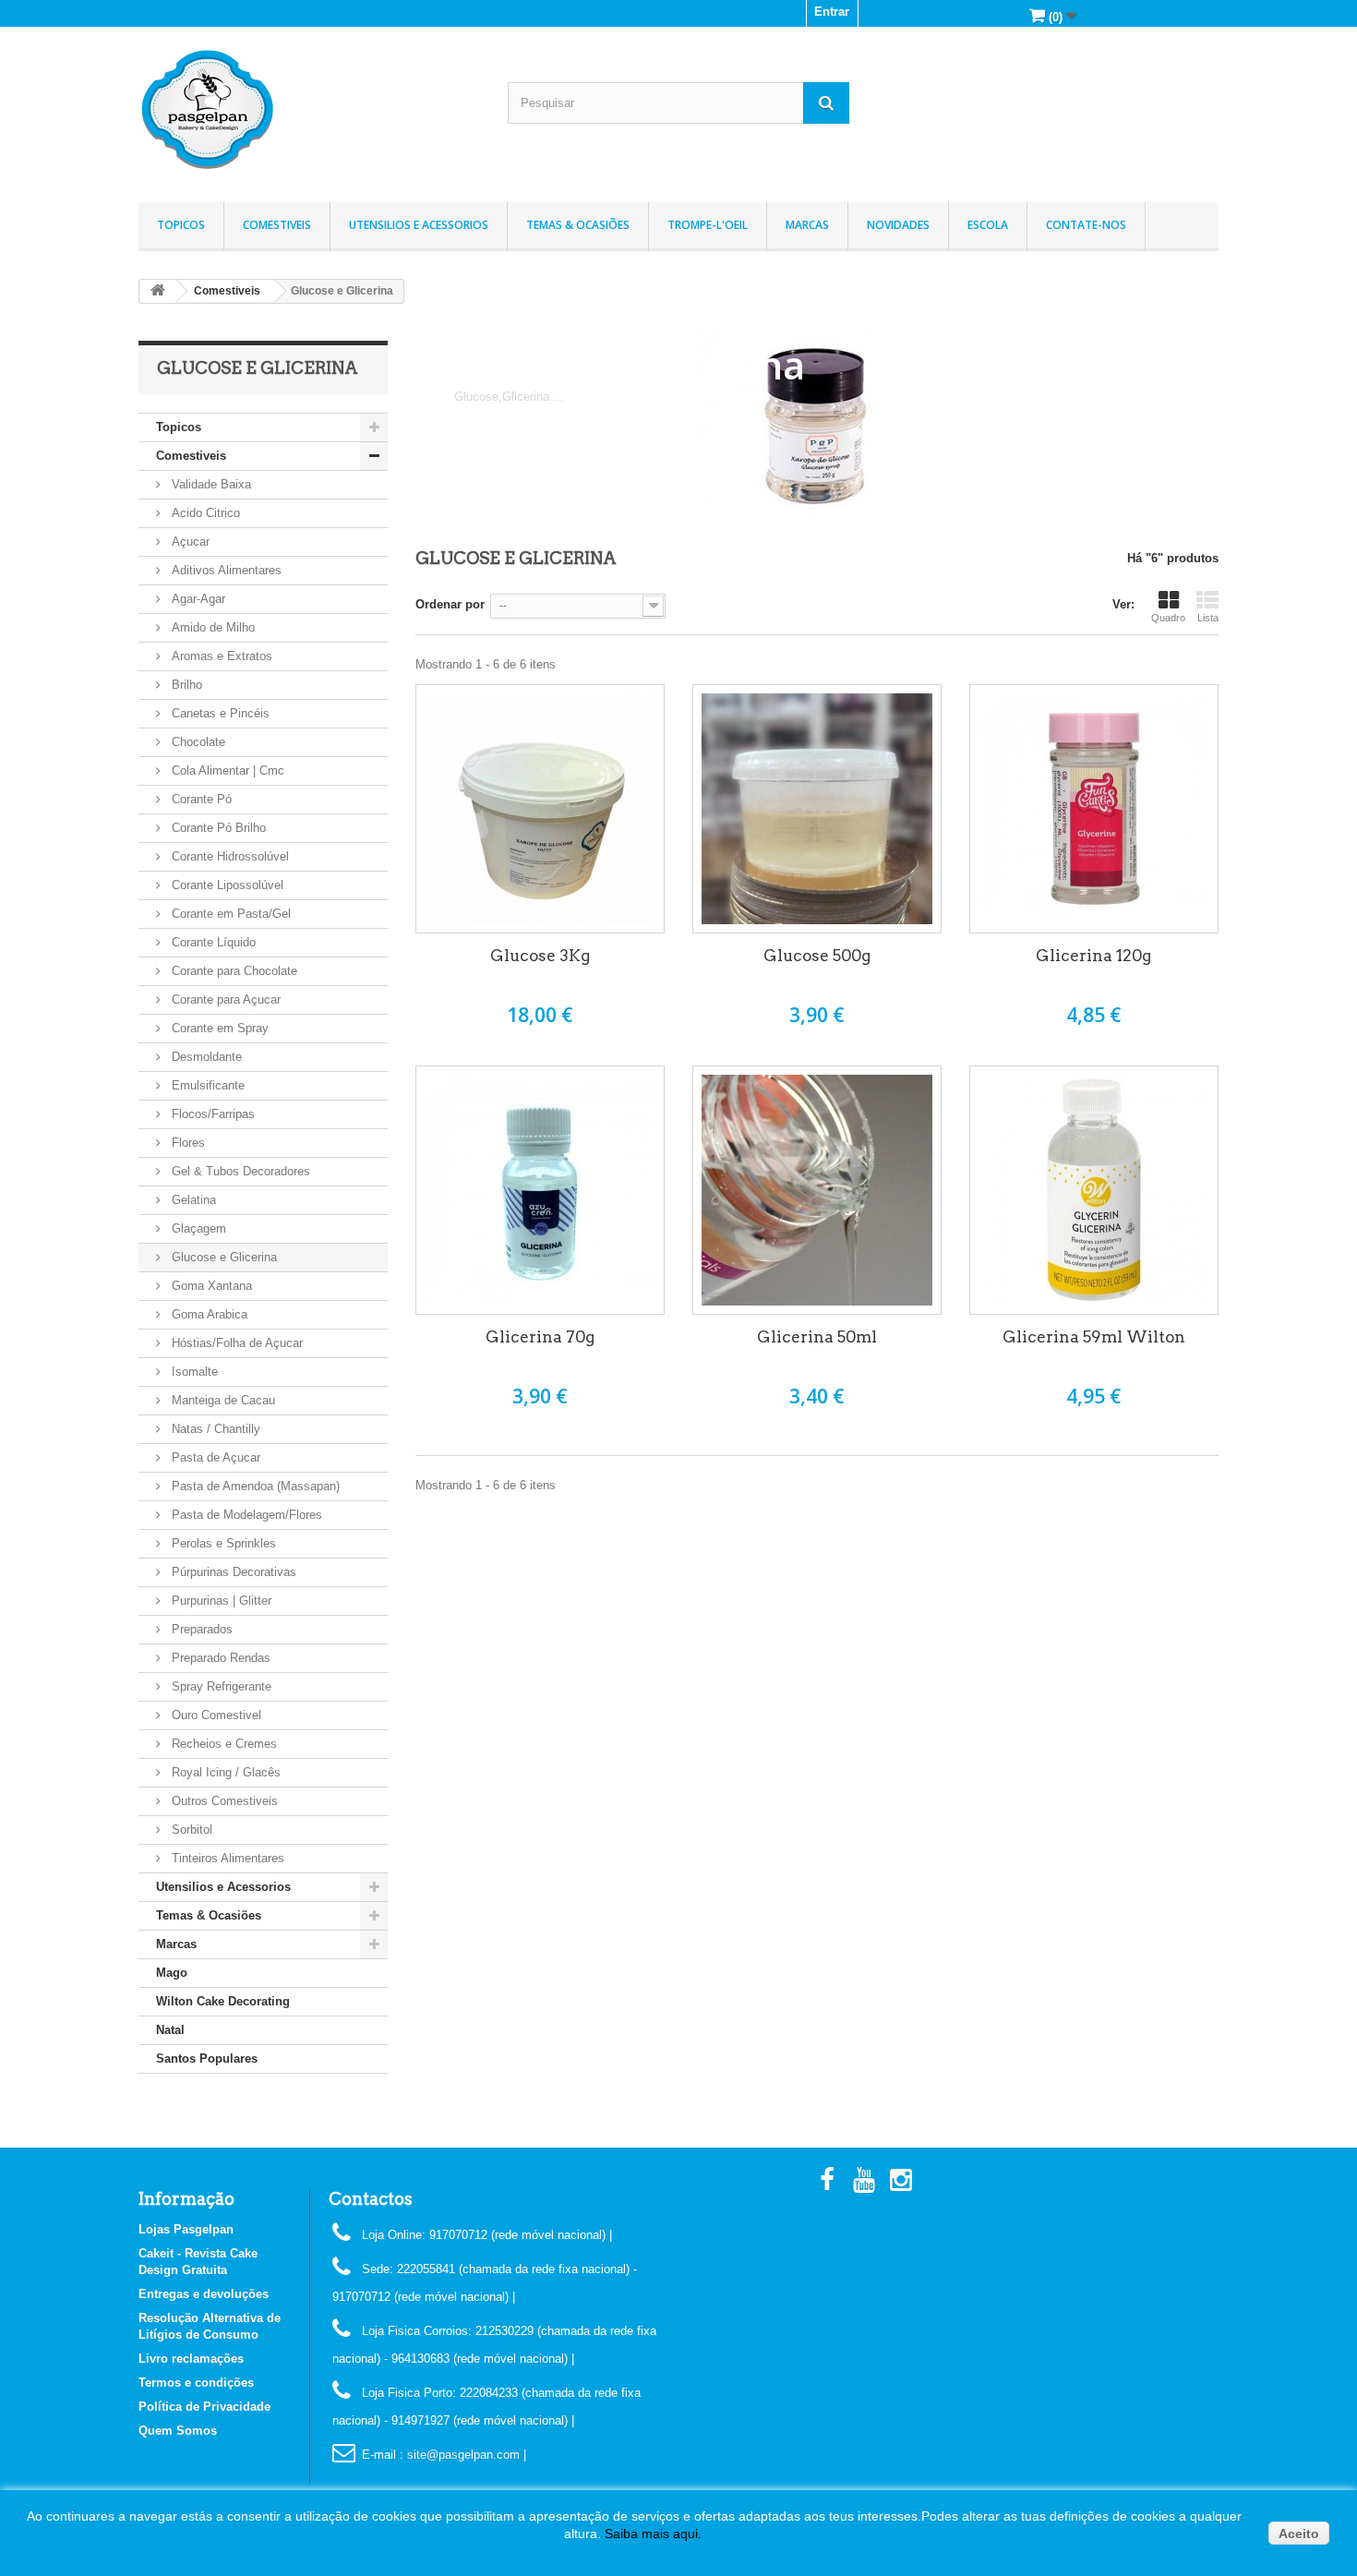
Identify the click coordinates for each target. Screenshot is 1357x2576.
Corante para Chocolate (233, 971)
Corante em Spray (218, 1028)
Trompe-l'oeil (708, 225)
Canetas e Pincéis (219, 713)
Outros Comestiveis (223, 1801)
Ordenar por (450, 604)
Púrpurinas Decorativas (232, 1572)
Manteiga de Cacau (222, 1400)
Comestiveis (277, 225)
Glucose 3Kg (540, 956)
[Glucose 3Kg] (540, 809)
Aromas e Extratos (220, 656)
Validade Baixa (210, 484)
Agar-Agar (197, 599)
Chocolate (197, 742)
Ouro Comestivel (215, 1715)
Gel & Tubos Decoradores (239, 1171)
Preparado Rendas (219, 1658)
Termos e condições (196, 2383)
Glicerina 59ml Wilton (1094, 1337)
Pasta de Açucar (214, 1457)
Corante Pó (200, 799)
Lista (1208, 618)
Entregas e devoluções (204, 2294)
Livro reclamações (191, 2359)
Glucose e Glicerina (222, 1257)
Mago (172, 1973)
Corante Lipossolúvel (226, 885)
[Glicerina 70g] (540, 1190)
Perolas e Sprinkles (222, 1543)
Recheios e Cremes (222, 1744)
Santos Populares (207, 2058)
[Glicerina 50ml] (817, 1190)
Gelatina (192, 1200)
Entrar (832, 12)
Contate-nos (1086, 225)
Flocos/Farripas (211, 1114)
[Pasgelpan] (309, 110)
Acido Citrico (204, 513)
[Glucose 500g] (817, 809)
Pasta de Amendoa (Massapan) (254, 1486)
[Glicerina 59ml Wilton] (1094, 1190)
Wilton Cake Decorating (223, 2001)
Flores (186, 1143)
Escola (988, 225)
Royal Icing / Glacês (224, 1772)
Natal (170, 2030)
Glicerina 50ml (817, 1337)
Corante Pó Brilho (217, 828)
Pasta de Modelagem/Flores (245, 1515)
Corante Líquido (212, 942)
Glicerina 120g (1093, 956)
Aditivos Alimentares (225, 570)
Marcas (807, 225)
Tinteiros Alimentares (226, 1858)
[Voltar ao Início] (158, 291)
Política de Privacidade (204, 2407)
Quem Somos (178, 2431)
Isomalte (193, 1372)
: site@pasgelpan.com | (463, 2455)
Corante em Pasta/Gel (229, 914)
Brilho (185, 685)
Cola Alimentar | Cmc (226, 770)
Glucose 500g (817, 956)
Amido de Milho (211, 627)
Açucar (189, 542)
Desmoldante (205, 1057)
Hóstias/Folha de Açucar (235, 1343)
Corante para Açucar (224, 999)
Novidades (898, 225)
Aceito (1299, 2534)
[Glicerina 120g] (1094, 809)
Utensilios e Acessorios (419, 225)
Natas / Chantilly (214, 1429)
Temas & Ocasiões (578, 225)
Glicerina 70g (540, 1337)
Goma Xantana (210, 1286)
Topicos (181, 225)
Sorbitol (190, 1830)
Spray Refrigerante (220, 1686)
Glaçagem (197, 1228)
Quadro (1168, 618)
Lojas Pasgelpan (186, 2229)
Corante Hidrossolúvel (228, 856)
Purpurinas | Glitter (220, 1601)
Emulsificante (206, 1085)
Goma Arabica (208, 1314)
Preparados (200, 1629)
